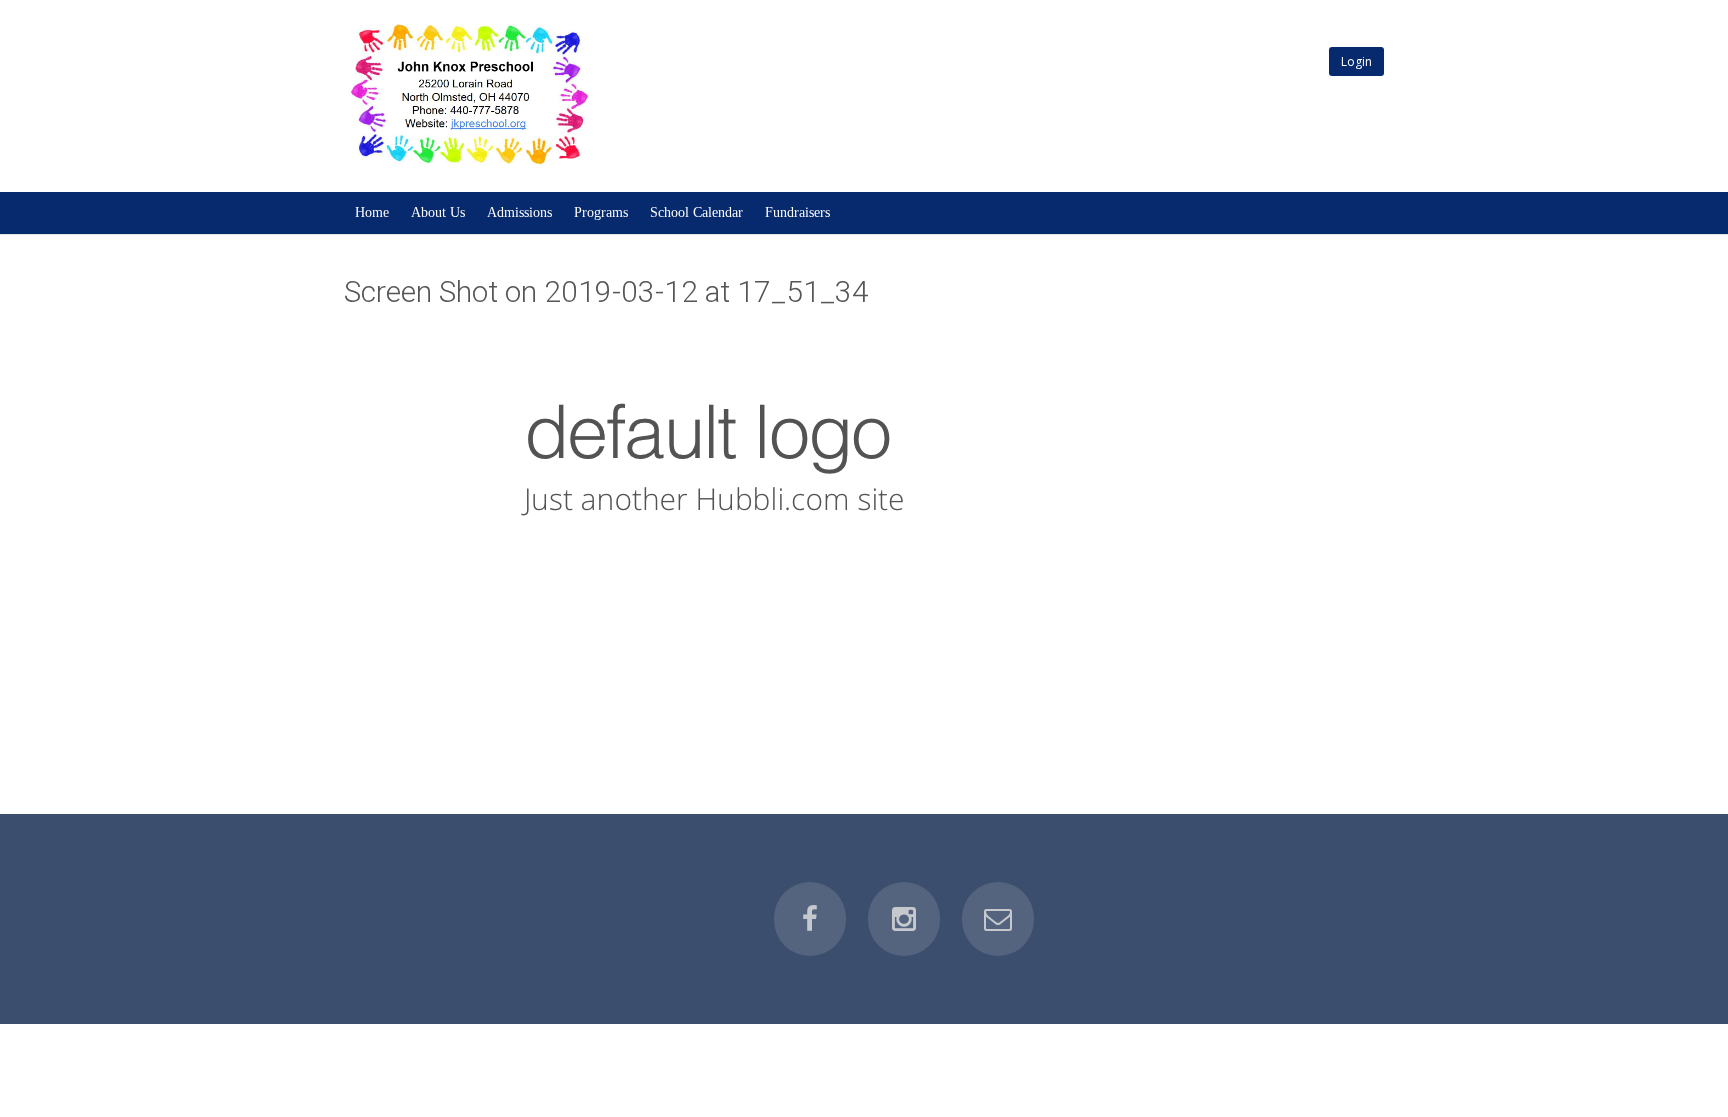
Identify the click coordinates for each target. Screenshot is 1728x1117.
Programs (601, 212)
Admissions (519, 212)
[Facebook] (810, 919)
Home (372, 212)
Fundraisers (797, 212)
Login (1356, 61)
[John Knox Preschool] (468, 165)
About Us (438, 212)
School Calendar (696, 212)
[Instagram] (904, 919)
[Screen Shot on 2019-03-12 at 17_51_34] (704, 459)
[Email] (998, 919)
